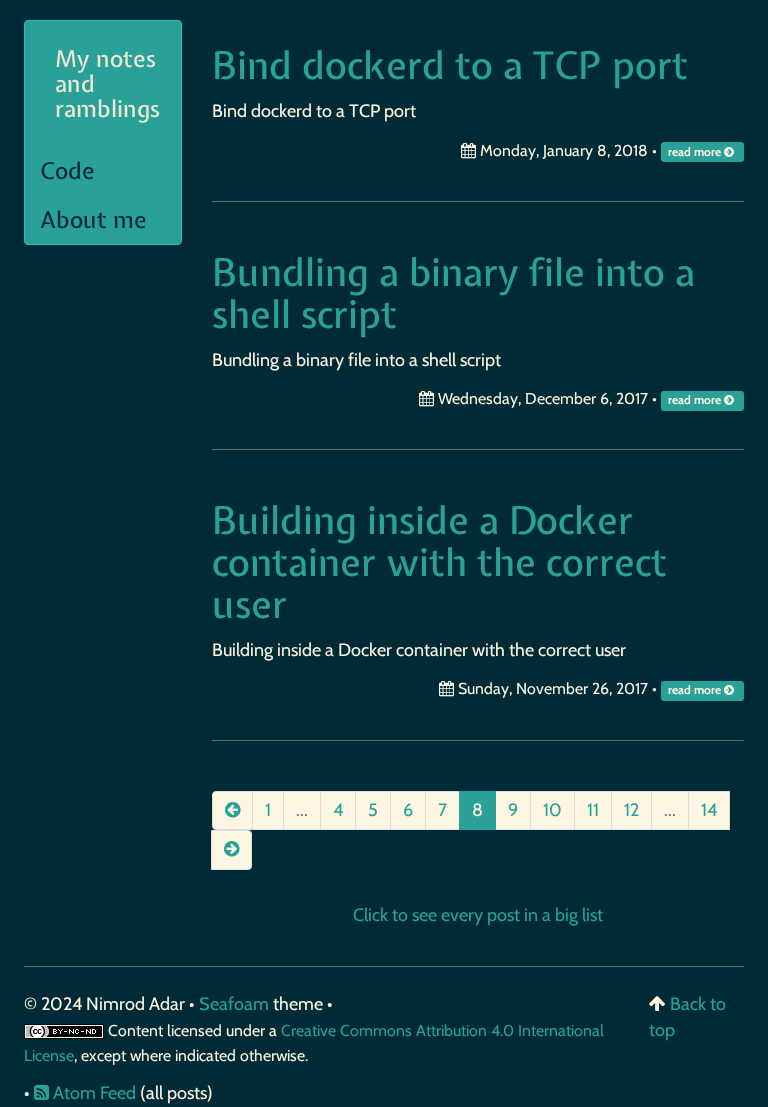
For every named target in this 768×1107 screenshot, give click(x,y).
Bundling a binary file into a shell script (453, 293)
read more (696, 152)
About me (93, 219)
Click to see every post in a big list (478, 915)
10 (552, 810)
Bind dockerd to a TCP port (450, 65)
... (302, 810)
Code (67, 170)
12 (631, 810)
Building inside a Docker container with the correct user (439, 562)
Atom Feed (92, 1093)
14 (709, 810)
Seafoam (236, 1004)
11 (593, 810)
